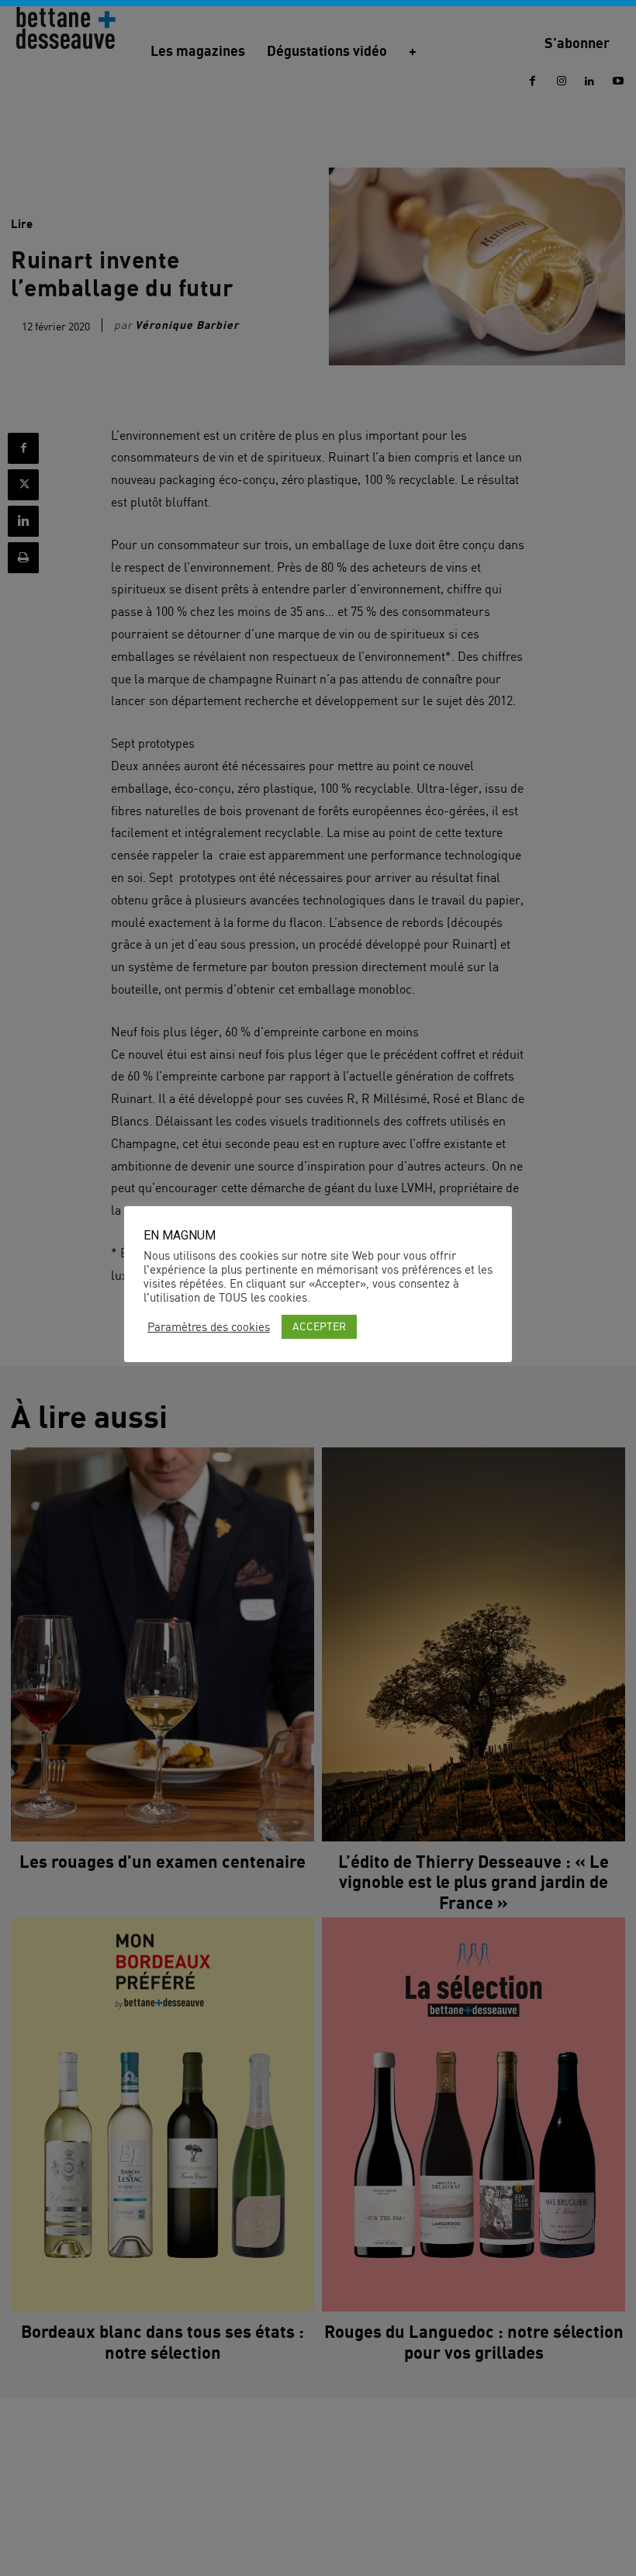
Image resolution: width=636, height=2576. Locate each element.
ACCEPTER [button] (319, 1326)
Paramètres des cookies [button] (209, 1327)
